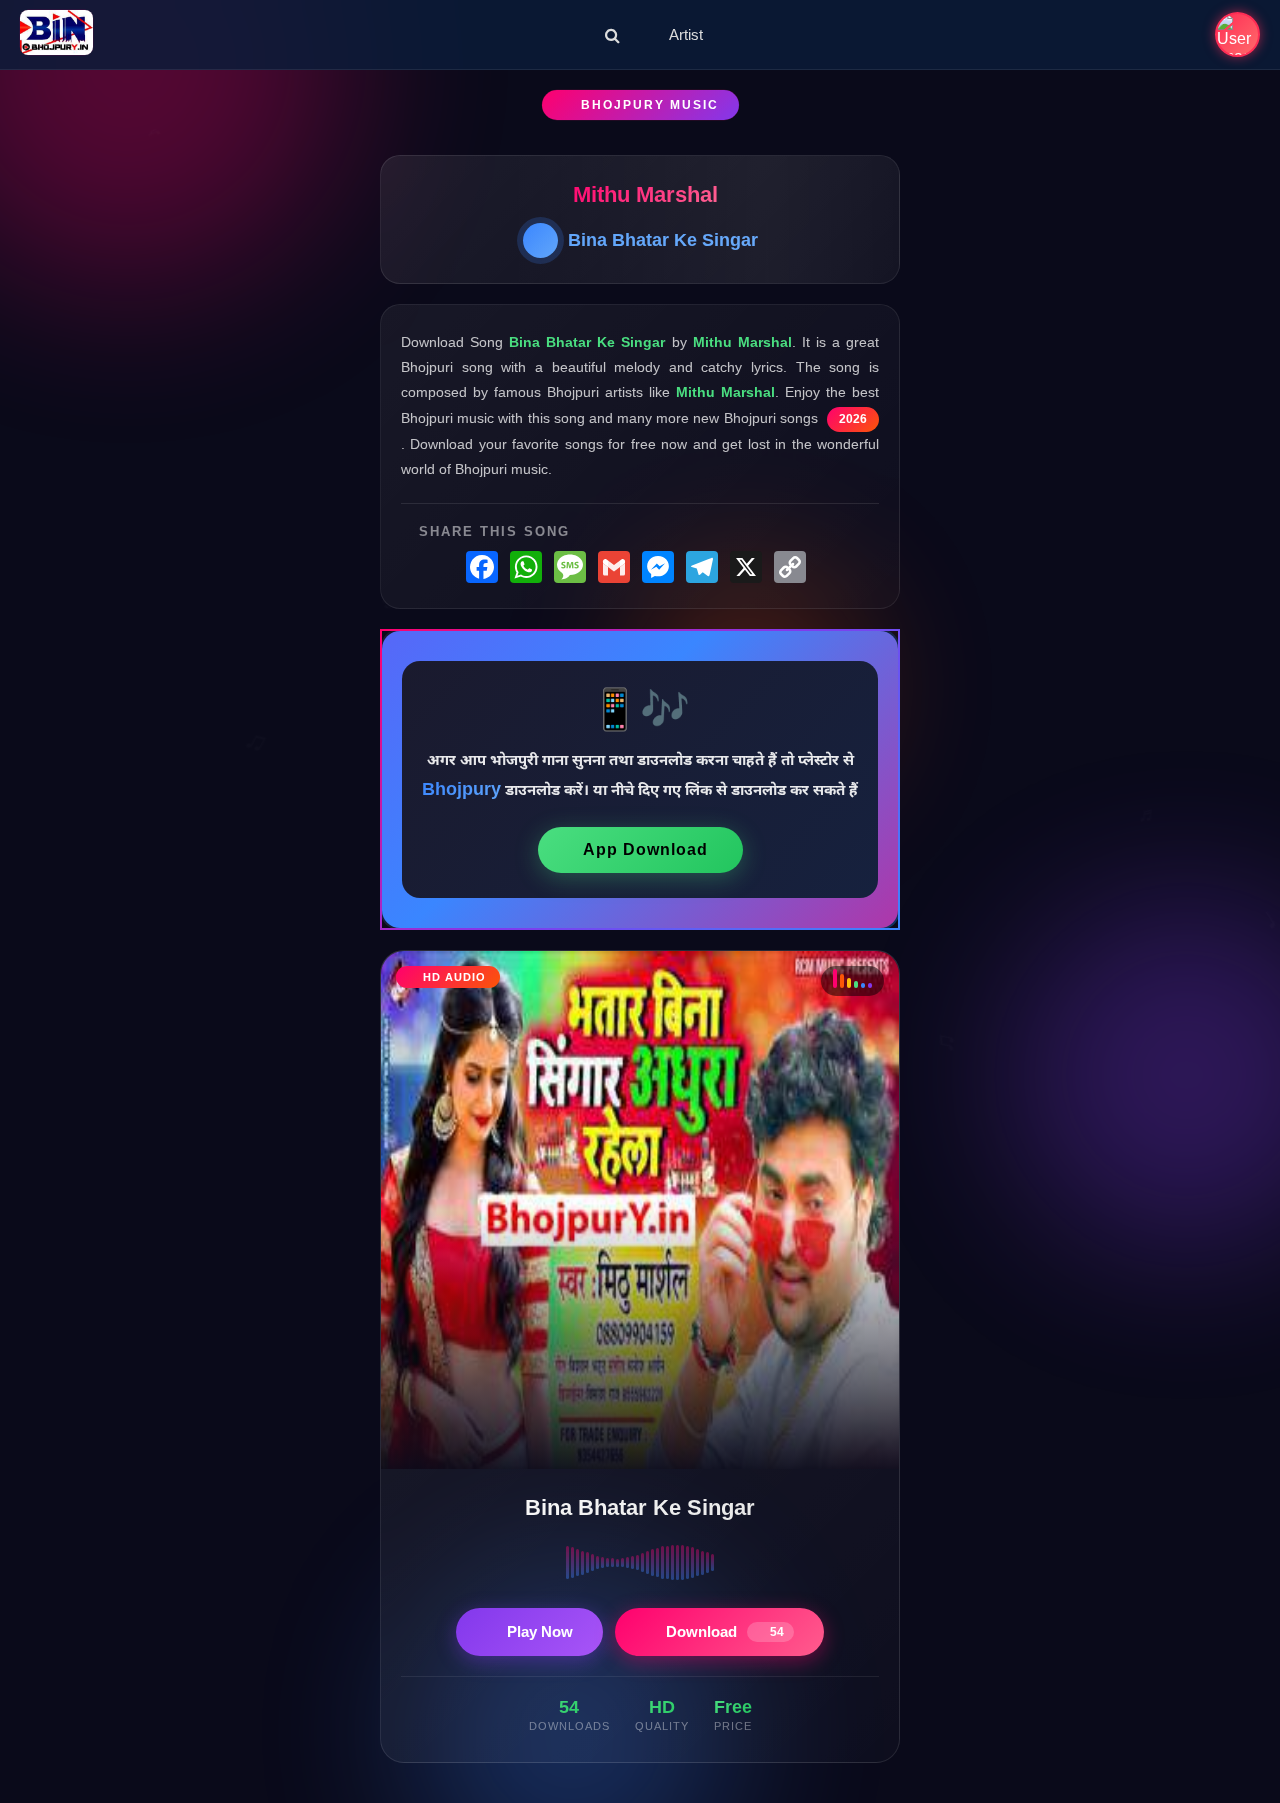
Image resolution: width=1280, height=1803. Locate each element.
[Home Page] (56, 34)
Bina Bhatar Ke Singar (663, 240)
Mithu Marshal (645, 194)
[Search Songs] (612, 35)
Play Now (540, 1631)
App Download (645, 849)
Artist (686, 34)
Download (725, 1631)
